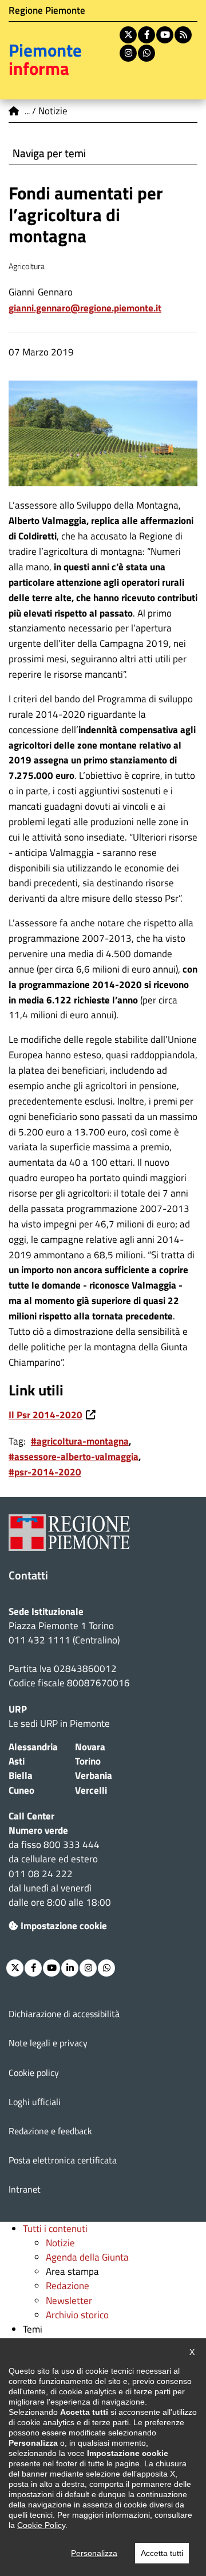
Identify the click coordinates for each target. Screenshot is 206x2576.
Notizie (60, 2243)
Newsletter (69, 2301)
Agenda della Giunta (87, 2257)
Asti (17, 1761)
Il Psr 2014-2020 (45, 1415)
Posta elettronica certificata (63, 2160)
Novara (90, 1747)
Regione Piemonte (47, 10)
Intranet (25, 2189)
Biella (21, 1775)
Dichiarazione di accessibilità (64, 2014)
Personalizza (94, 2553)
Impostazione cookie (64, 1926)
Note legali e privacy (48, 2043)
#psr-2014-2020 (45, 1472)
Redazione (68, 2286)
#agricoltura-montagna (80, 1441)
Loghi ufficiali (35, 2102)
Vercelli (91, 1790)
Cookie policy (34, 2073)
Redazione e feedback (50, 2131)
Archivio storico (77, 2315)
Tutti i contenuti (55, 2229)
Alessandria (33, 1747)
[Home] (14, 111)
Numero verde (38, 1830)
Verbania (94, 1775)
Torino (88, 1761)
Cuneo (21, 1790)
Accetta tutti (162, 2553)
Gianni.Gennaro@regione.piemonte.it (85, 308)
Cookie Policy (41, 2525)
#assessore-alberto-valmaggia (74, 1457)
